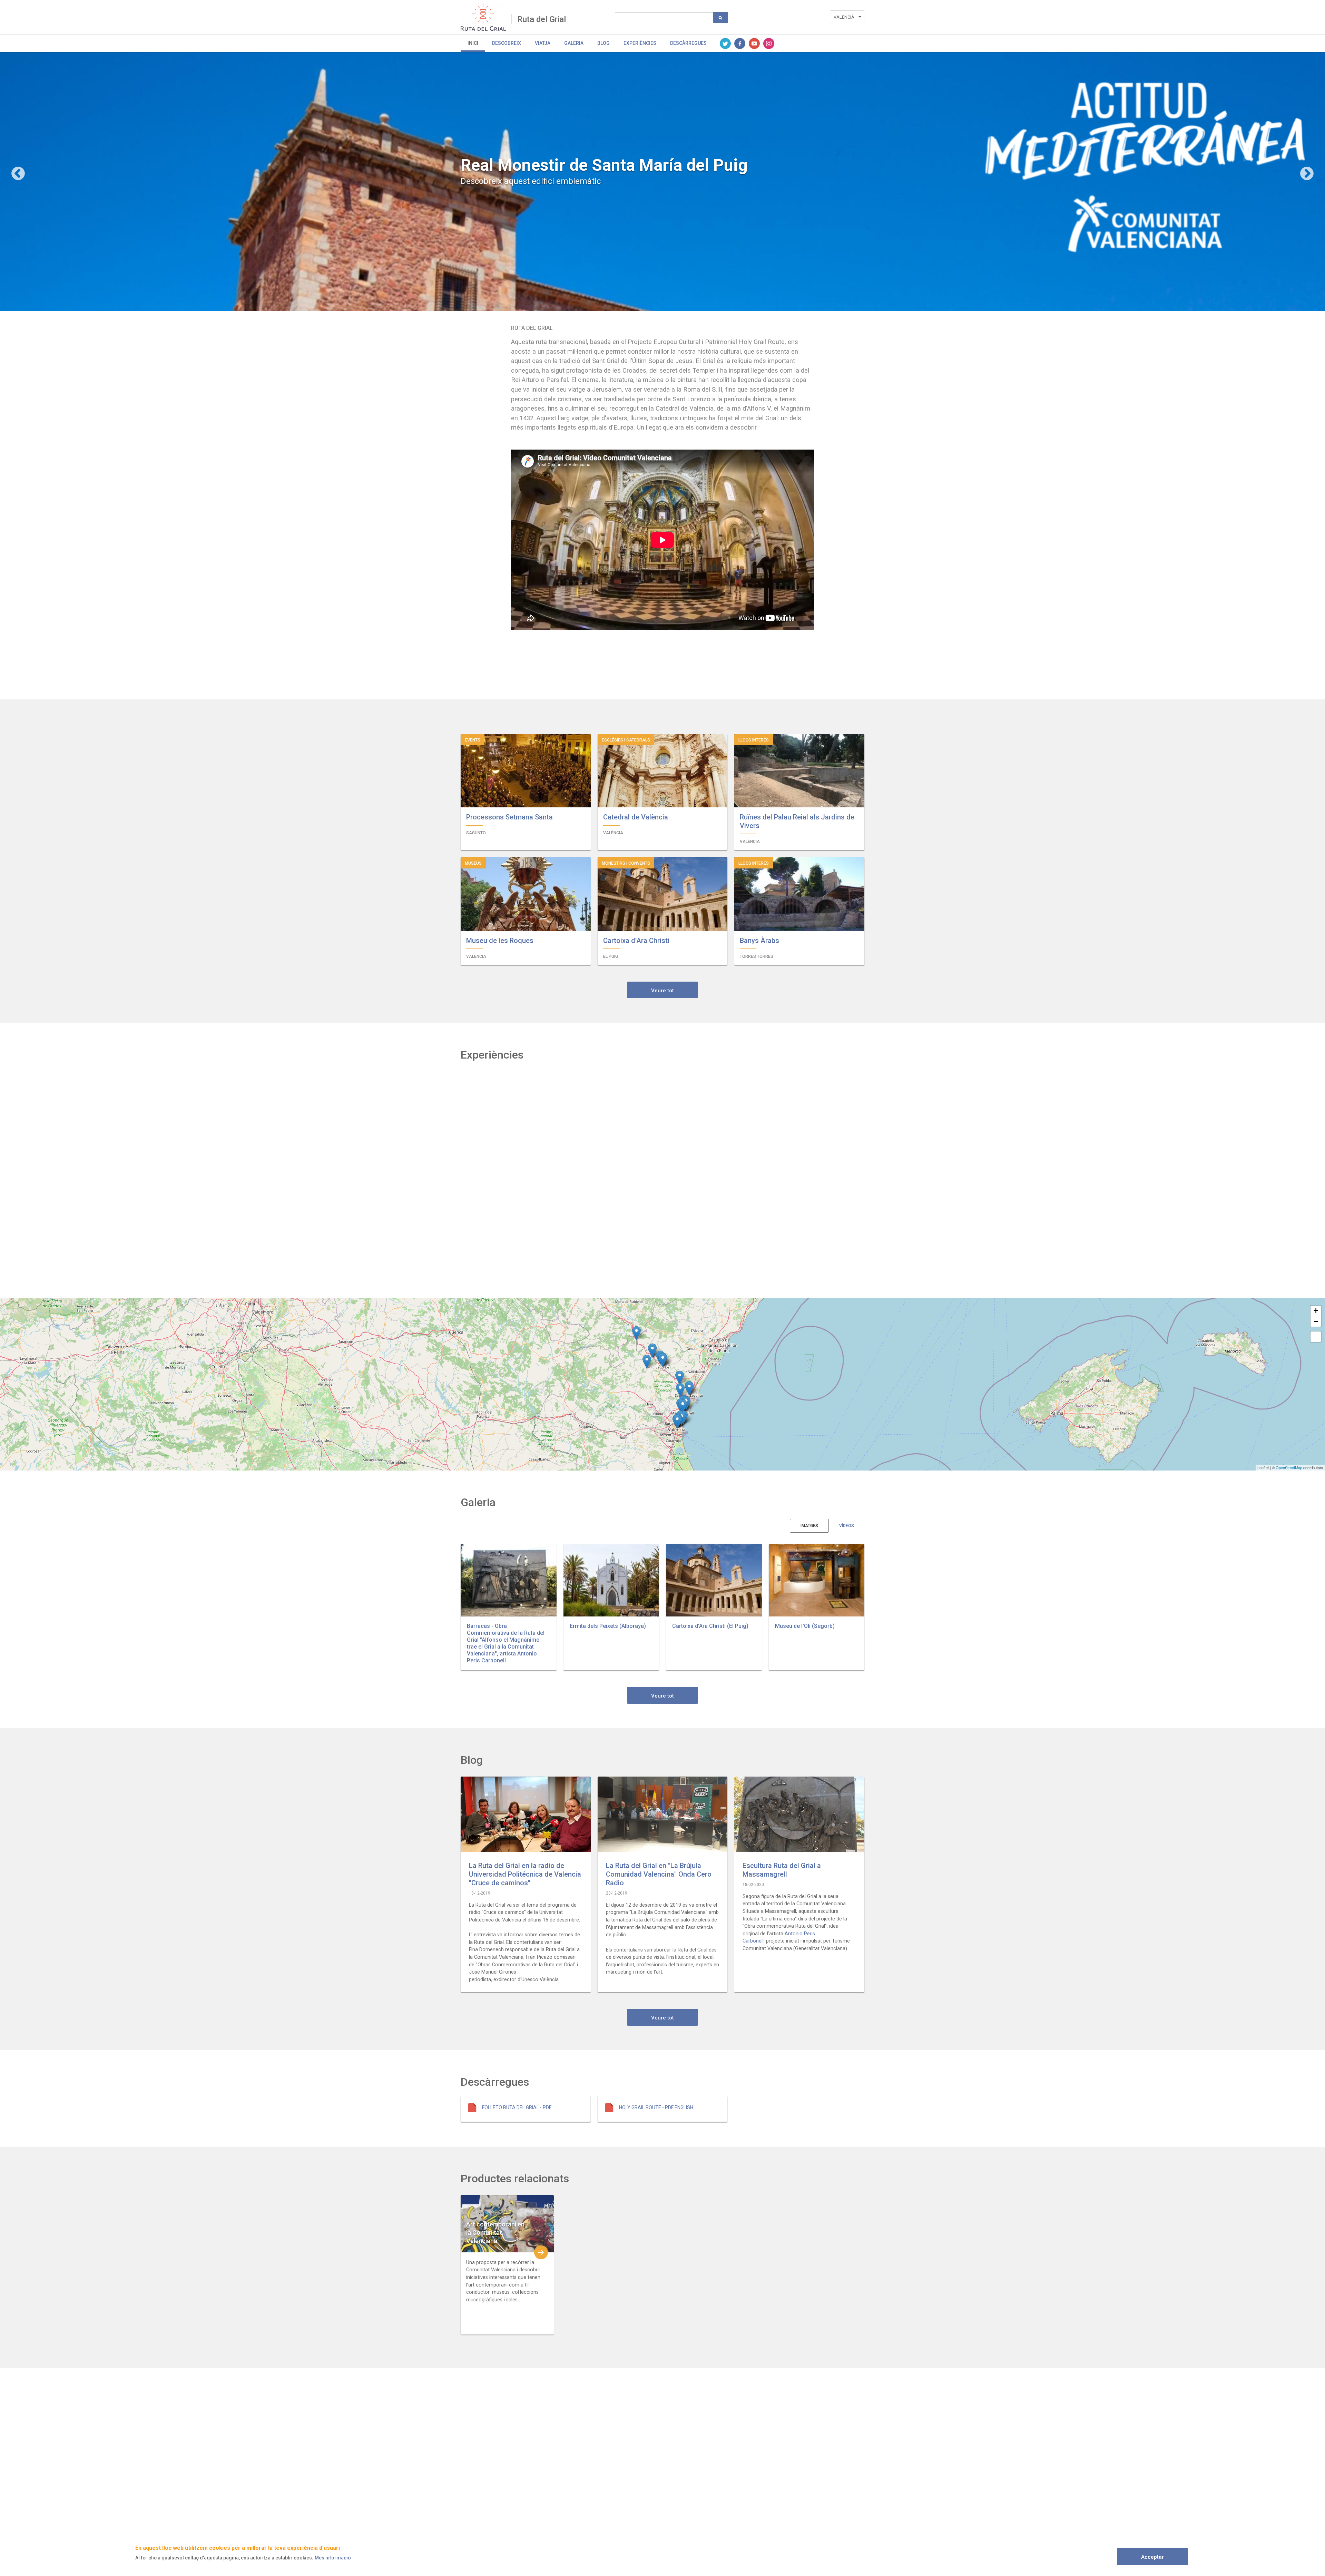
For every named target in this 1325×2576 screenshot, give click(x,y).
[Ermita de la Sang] (689, 1389)
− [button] (1316, 1321)
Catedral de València (636, 817)
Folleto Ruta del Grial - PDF (517, 2107)
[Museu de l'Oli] (663, 1360)
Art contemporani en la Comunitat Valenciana (495, 2233)
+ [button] (1316, 1311)
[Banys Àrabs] (680, 1378)
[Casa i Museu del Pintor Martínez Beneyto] (683, 1406)
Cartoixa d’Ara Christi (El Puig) (710, 1626)
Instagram (769, 43)
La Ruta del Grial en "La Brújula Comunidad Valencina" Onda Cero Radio (659, 1874)
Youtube (754, 43)
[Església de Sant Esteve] (677, 1421)
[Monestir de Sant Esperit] (680, 1390)
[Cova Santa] (647, 1362)
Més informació (333, 2558)
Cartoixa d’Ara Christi (636, 941)
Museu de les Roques (500, 941)
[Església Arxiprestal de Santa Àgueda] (652, 1351)
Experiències (640, 43)
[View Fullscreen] (1316, 1337)
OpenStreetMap (1289, 1467)
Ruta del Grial (542, 19)
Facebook (740, 43)
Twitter (725, 43)
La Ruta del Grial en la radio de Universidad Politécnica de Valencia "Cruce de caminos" (525, 1874)
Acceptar (1152, 2557)
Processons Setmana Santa (509, 817)
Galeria (574, 43)
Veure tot (662, 991)
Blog (603, 43)
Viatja (543, 43)
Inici (473, 43)
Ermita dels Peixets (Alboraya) (608, 1626)
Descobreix (507, 43)
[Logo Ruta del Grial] (486, 17)
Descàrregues (688, 43)
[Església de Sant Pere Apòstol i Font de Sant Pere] (636, 1333)
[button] (509, 1580)
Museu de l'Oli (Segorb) (805, 1626)
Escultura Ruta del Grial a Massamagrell (782, 1870)
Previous (18, 174)
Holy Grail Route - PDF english (656, 2107)
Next (1307, 174)
